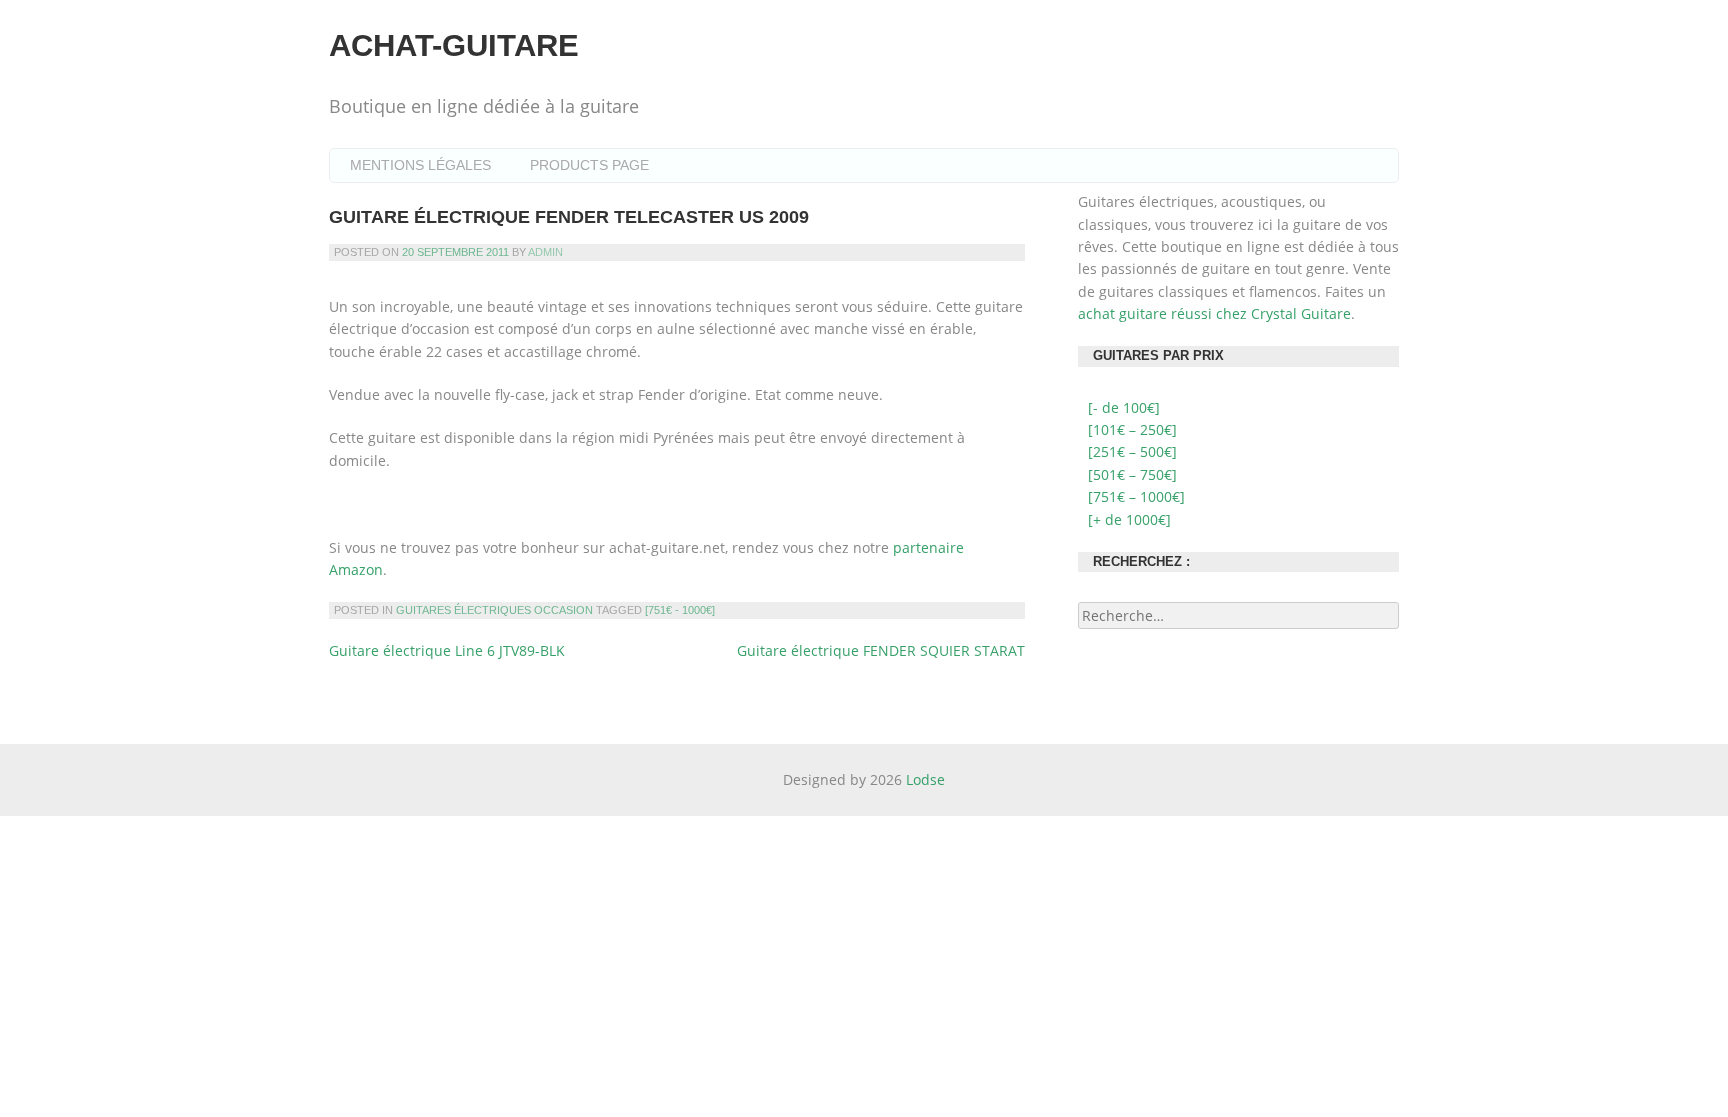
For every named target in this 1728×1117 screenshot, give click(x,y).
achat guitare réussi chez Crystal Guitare (1214, 313)
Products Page (589, 165)
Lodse (925, 779)
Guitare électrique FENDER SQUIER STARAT (881, 650)
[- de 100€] (1124, 407)
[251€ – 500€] (1132, 451)
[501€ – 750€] (1132, 474)
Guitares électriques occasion (494, 610)
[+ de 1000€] (1129, 519)
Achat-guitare (454, 45)
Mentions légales (420, 165)
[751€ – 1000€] (1136, 496)
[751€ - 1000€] (680, 610)
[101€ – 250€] (1132, 429)
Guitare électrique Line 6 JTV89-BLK (447, 650)
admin (545, 252)
